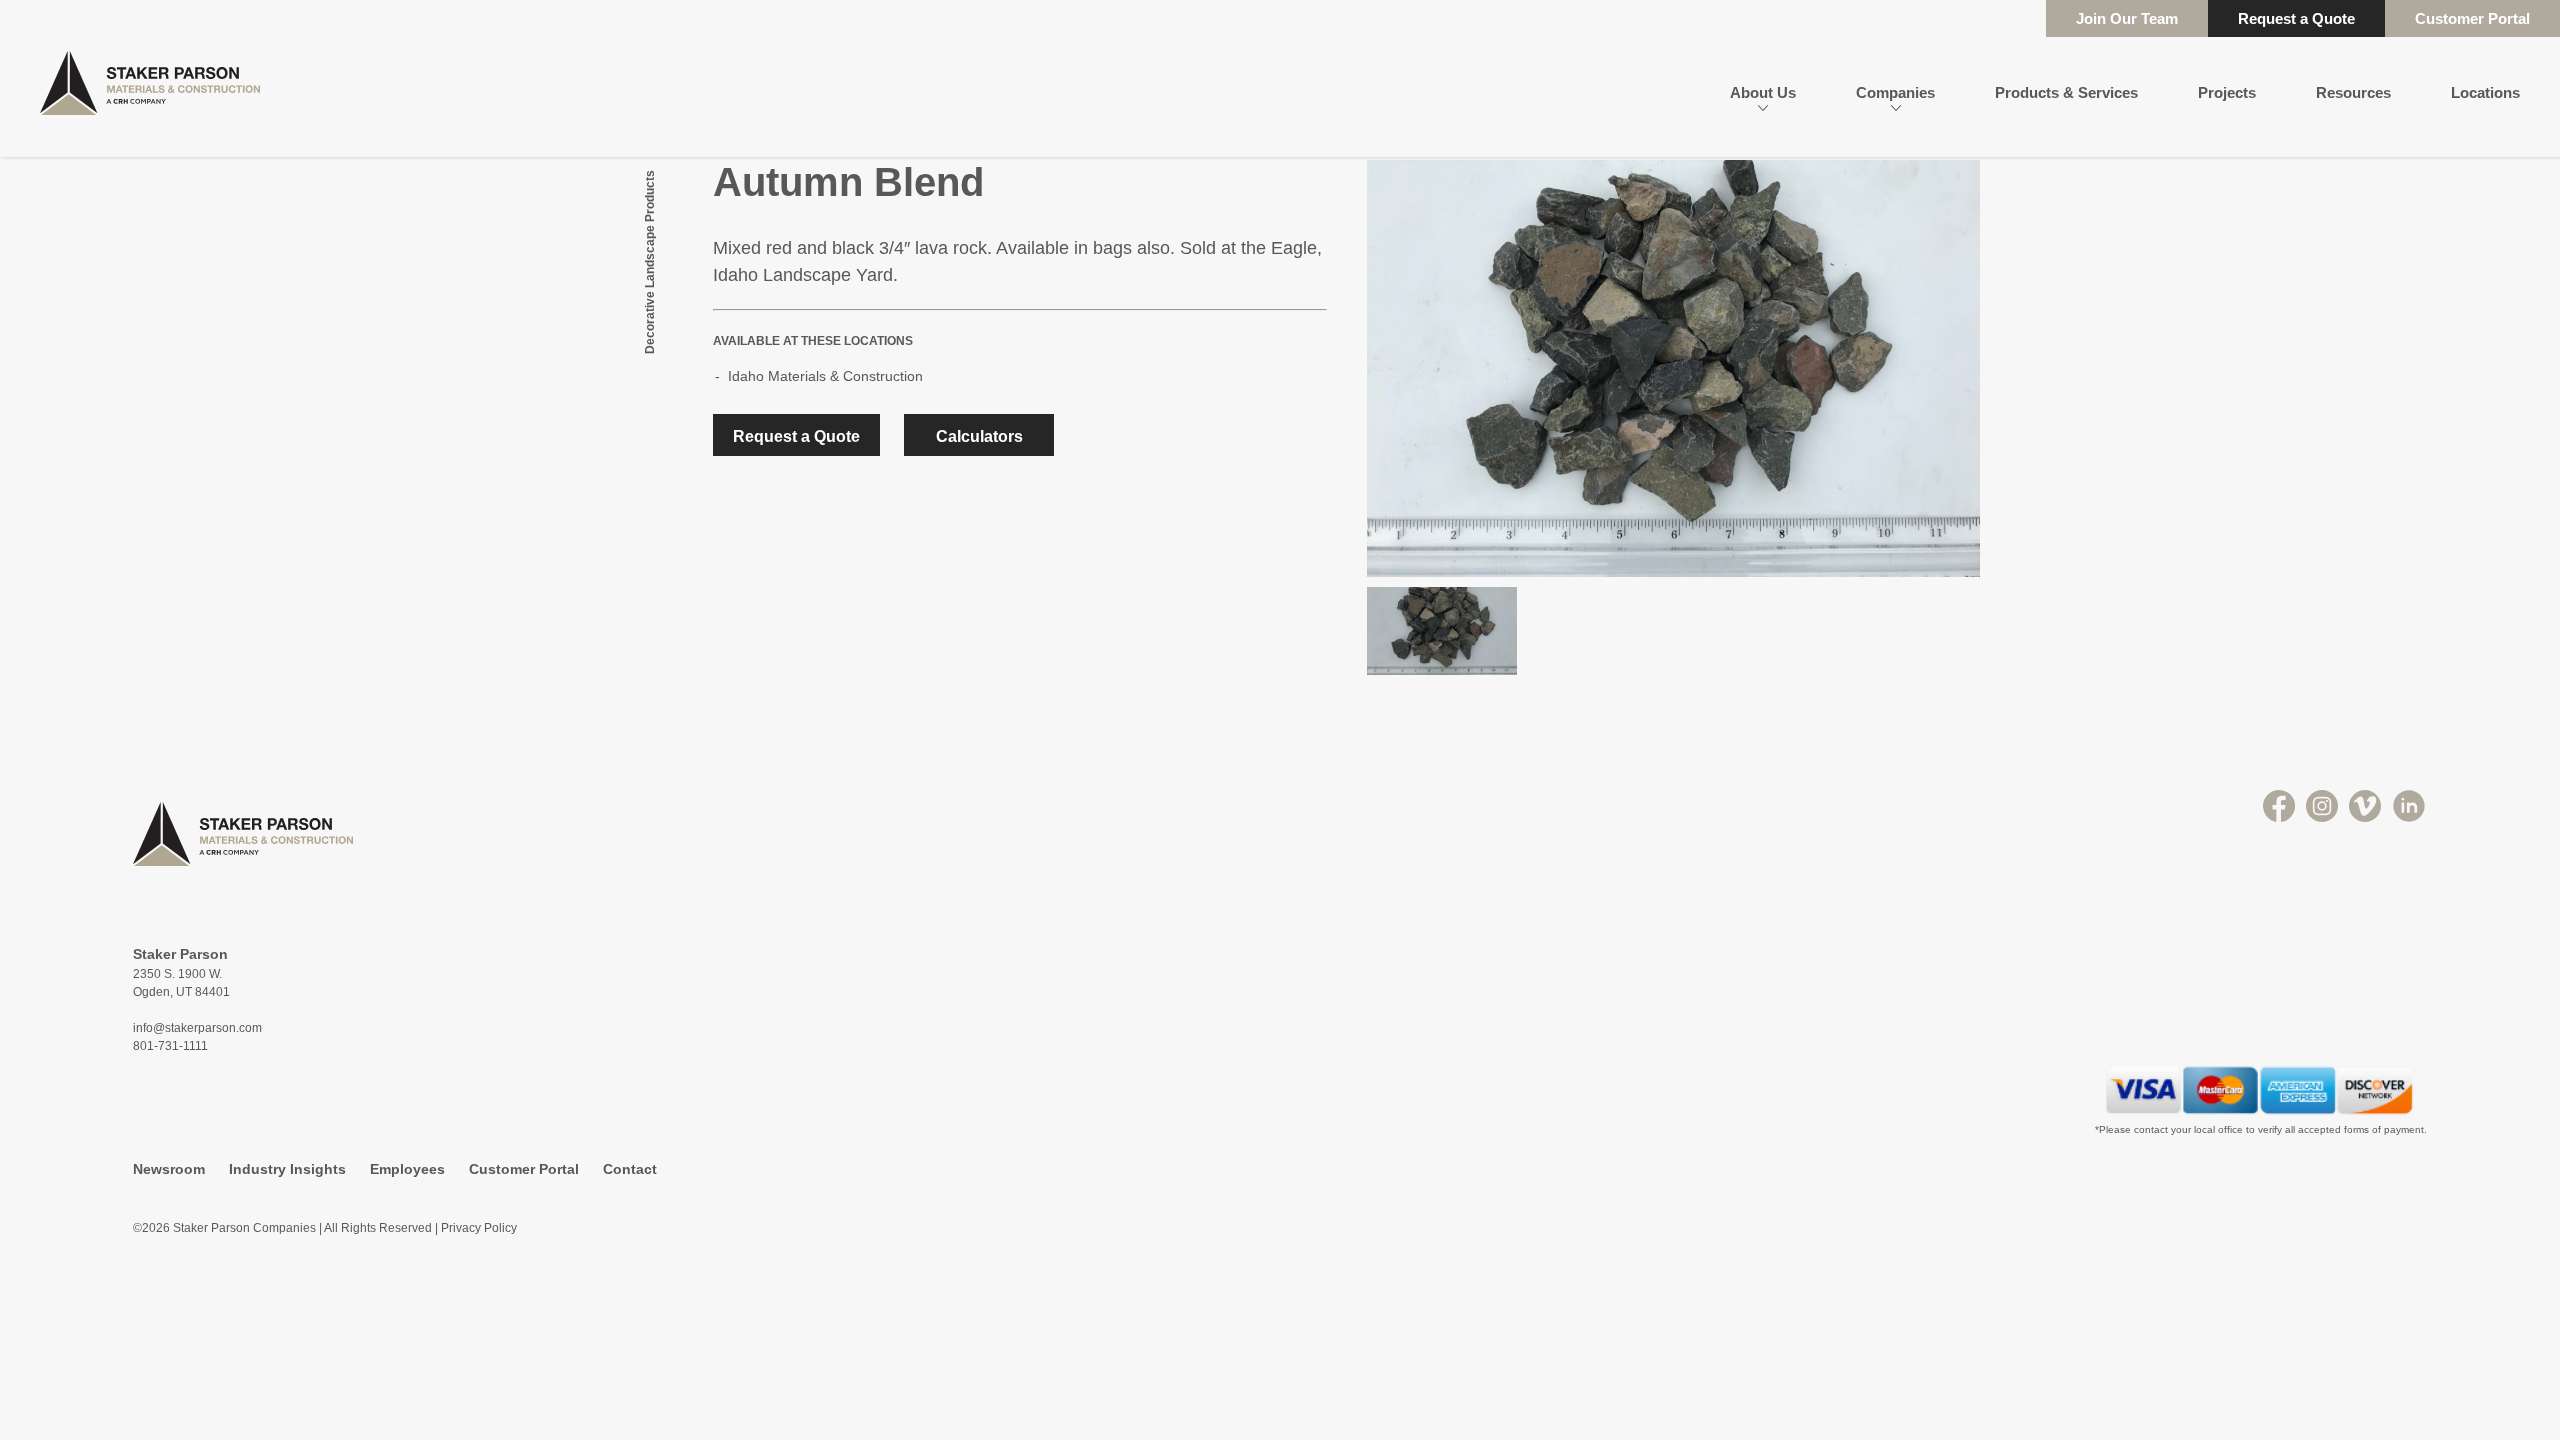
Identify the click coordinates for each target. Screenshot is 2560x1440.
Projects (2227, 92)
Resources (2353, 92)
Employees (407, 1169)
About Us (1763, 92)
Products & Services (2066, 92)
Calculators (979, 436)
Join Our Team (2127, 18)
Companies (1895, 92)
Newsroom (169, 1169)
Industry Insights (287, 1169)
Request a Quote (2296, 18)
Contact (630, 1169)
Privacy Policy (479, 1228)
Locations (2485, 92)
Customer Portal (2472, 18)
